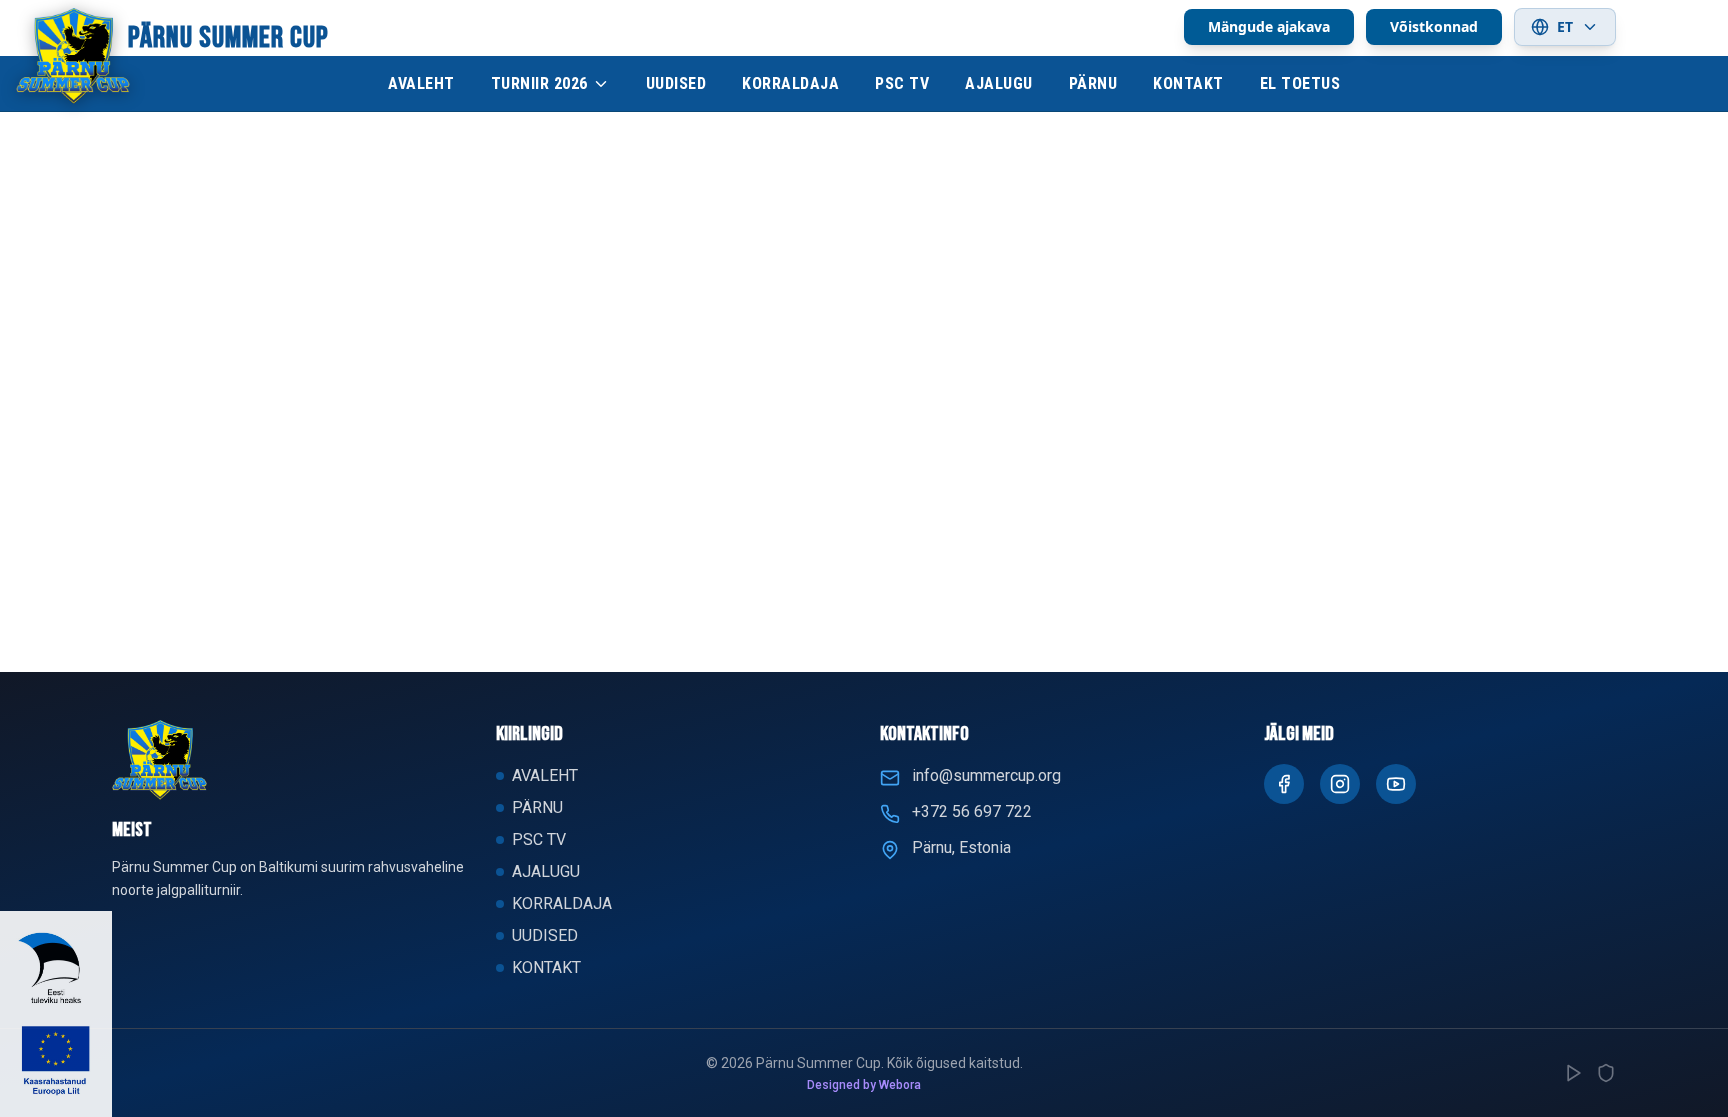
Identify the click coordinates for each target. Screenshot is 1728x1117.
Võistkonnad (1434, 26)
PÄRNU (1093, 83)
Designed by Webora (864, 1085)
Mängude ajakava (1269, 26)
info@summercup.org (986, 775)
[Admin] (1606, 1073)
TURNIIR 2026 (539, 83)
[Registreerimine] (1574, 1073)
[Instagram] (1340, 784)
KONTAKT (1188, 83)
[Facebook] (1284, 784)
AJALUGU (999, 83)
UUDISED (676, 83)
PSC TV (902, 83)
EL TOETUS (1300, 83)
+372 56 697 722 (972, 811)
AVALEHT (421, 83)
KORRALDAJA (790, 83)
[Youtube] (1396, 784)
